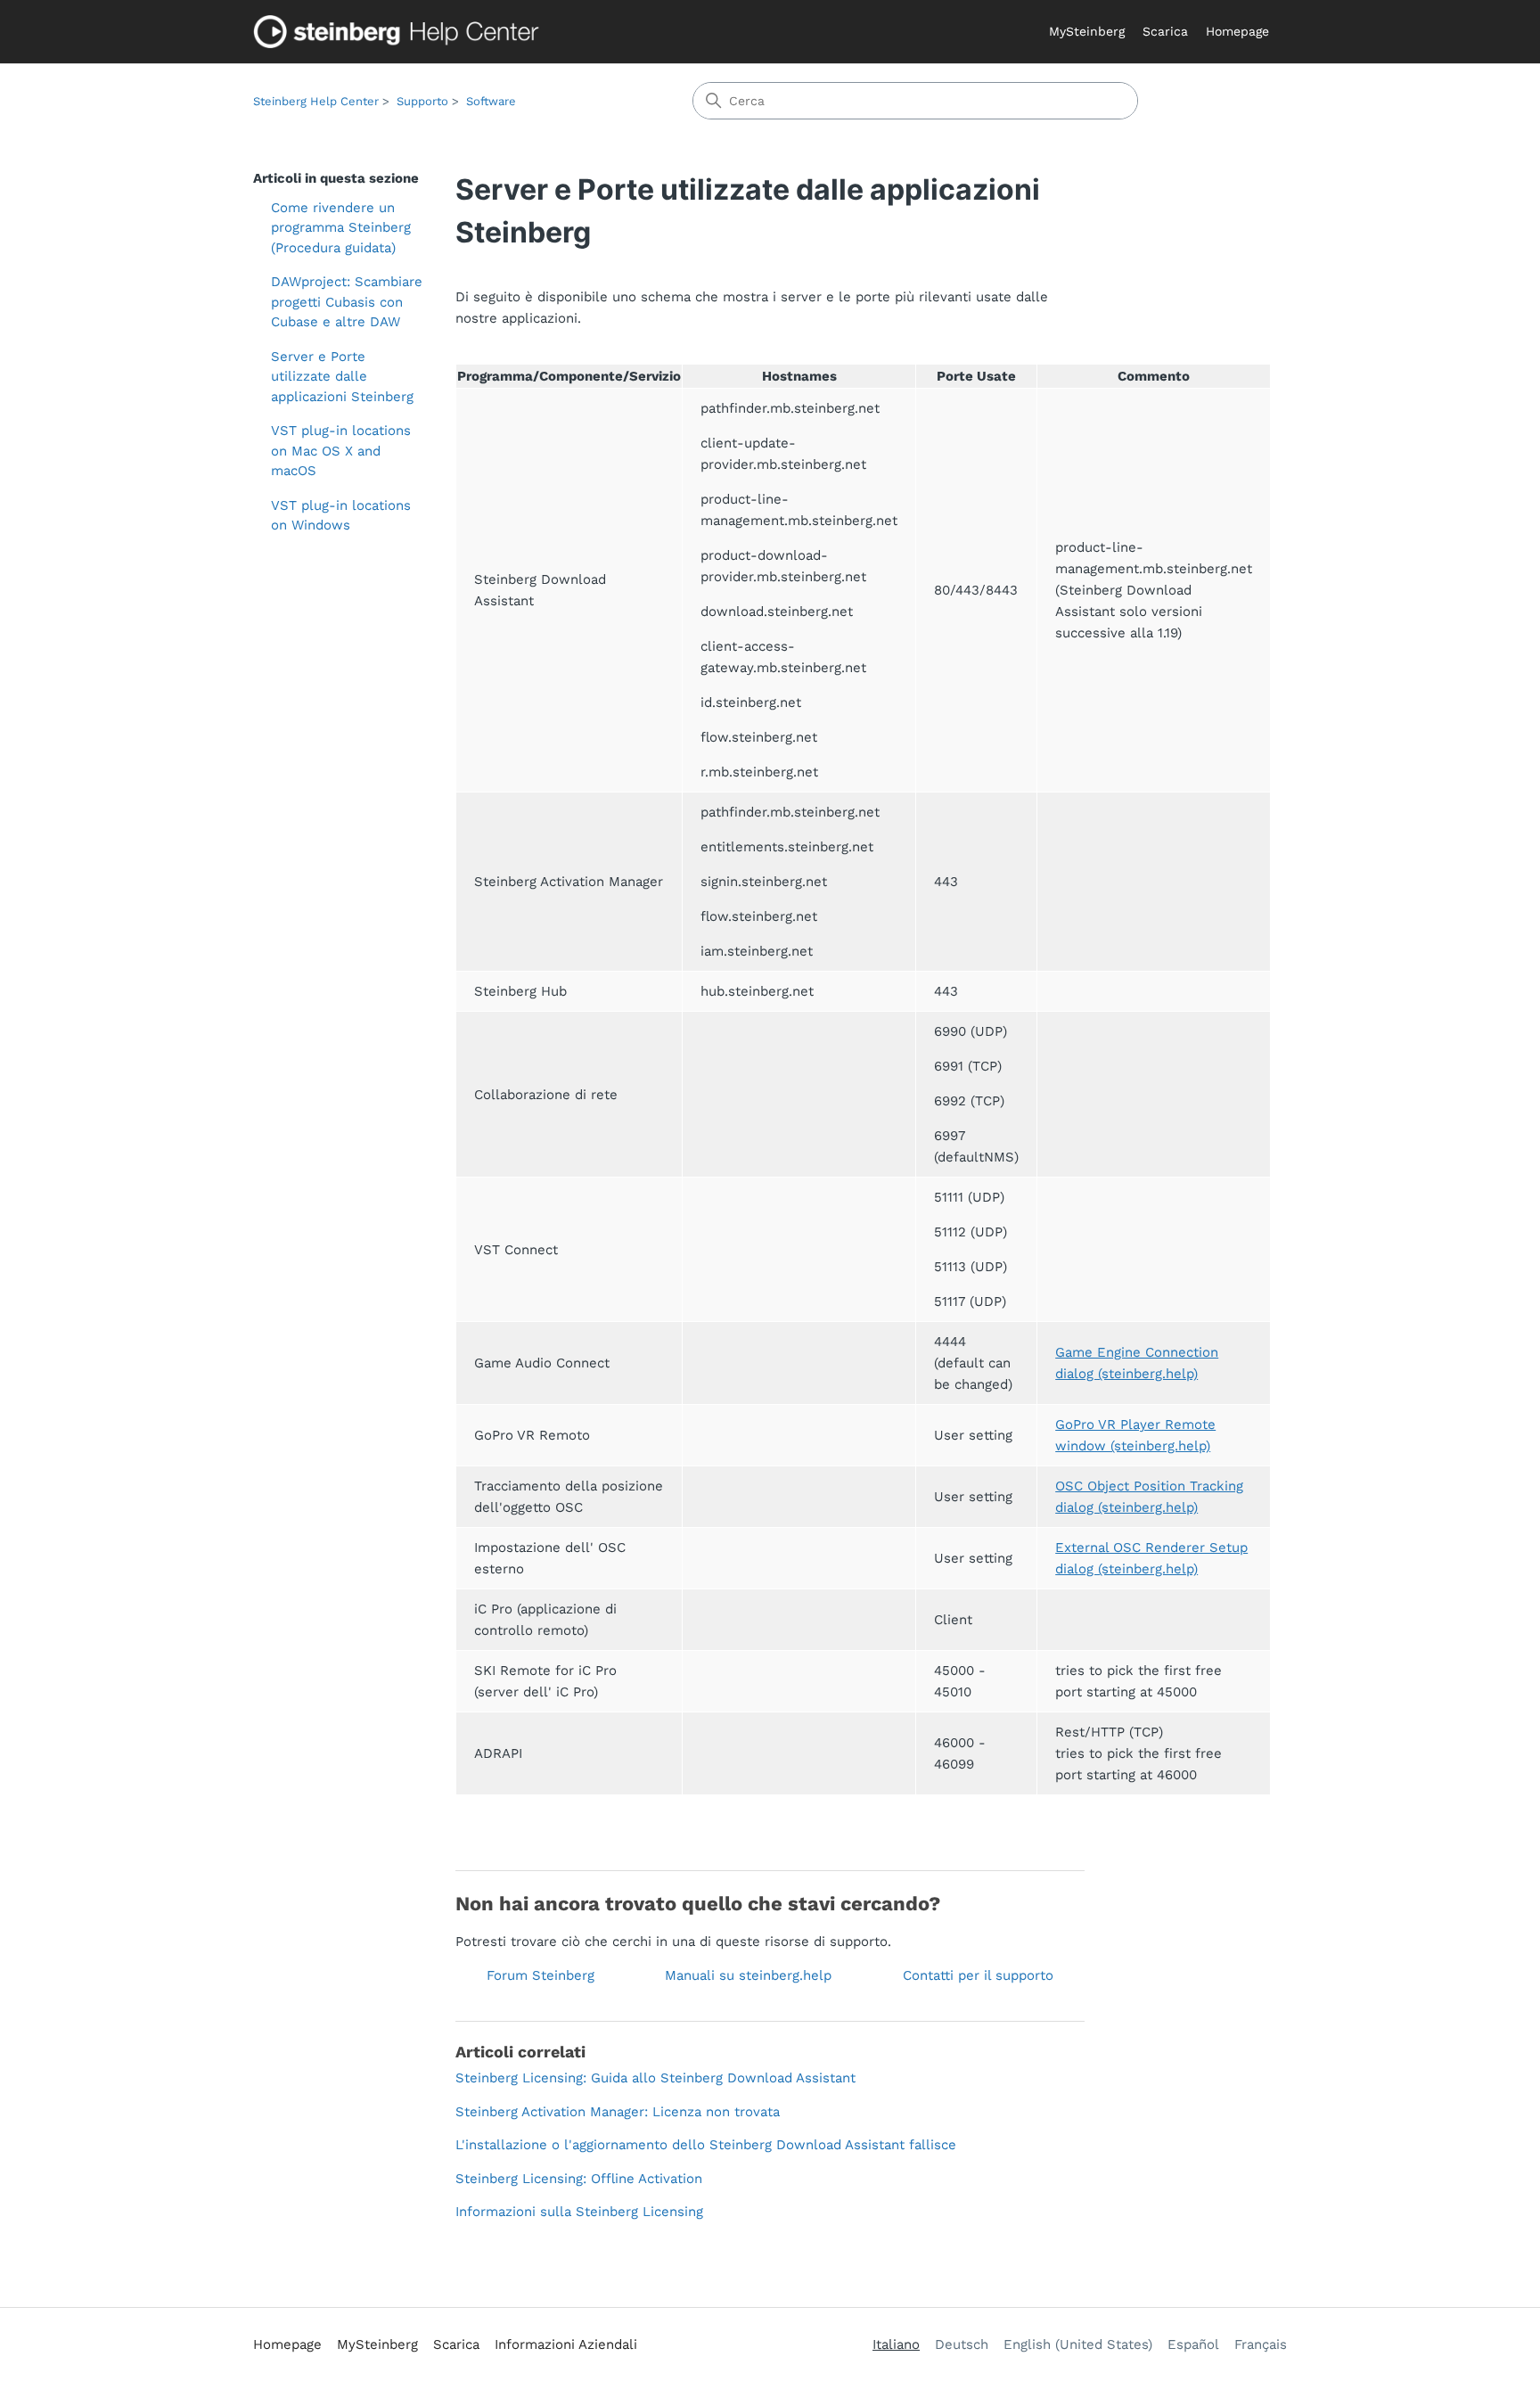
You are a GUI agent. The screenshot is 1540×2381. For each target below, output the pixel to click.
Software (491, 101)
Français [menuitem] (1261, 2344)
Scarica (1165, 31)
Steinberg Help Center (316, 101)
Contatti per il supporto (978, 1975)
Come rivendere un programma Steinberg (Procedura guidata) (341, 228)
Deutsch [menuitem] (962, 2344)
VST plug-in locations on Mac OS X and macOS (341, 451)
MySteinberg (1087, 31)
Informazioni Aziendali (566, 2344)
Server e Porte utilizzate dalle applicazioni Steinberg (342, 377)
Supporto (422, 101)
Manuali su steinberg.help (748, 1975)
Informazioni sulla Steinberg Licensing (579, 2212)
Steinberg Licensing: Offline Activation (579, 2179)
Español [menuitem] (1193, 2344)
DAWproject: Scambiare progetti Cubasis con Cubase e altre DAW (347, 302)
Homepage (1237, 31)
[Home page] (400, 32)
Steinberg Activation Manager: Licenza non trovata (618, 2112)
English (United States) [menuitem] (1078, 2344)
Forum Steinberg (541, 1975)
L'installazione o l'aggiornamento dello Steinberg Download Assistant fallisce (706, 2145)
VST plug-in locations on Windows (341, 516)
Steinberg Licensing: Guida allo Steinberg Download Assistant (655, 2078)
